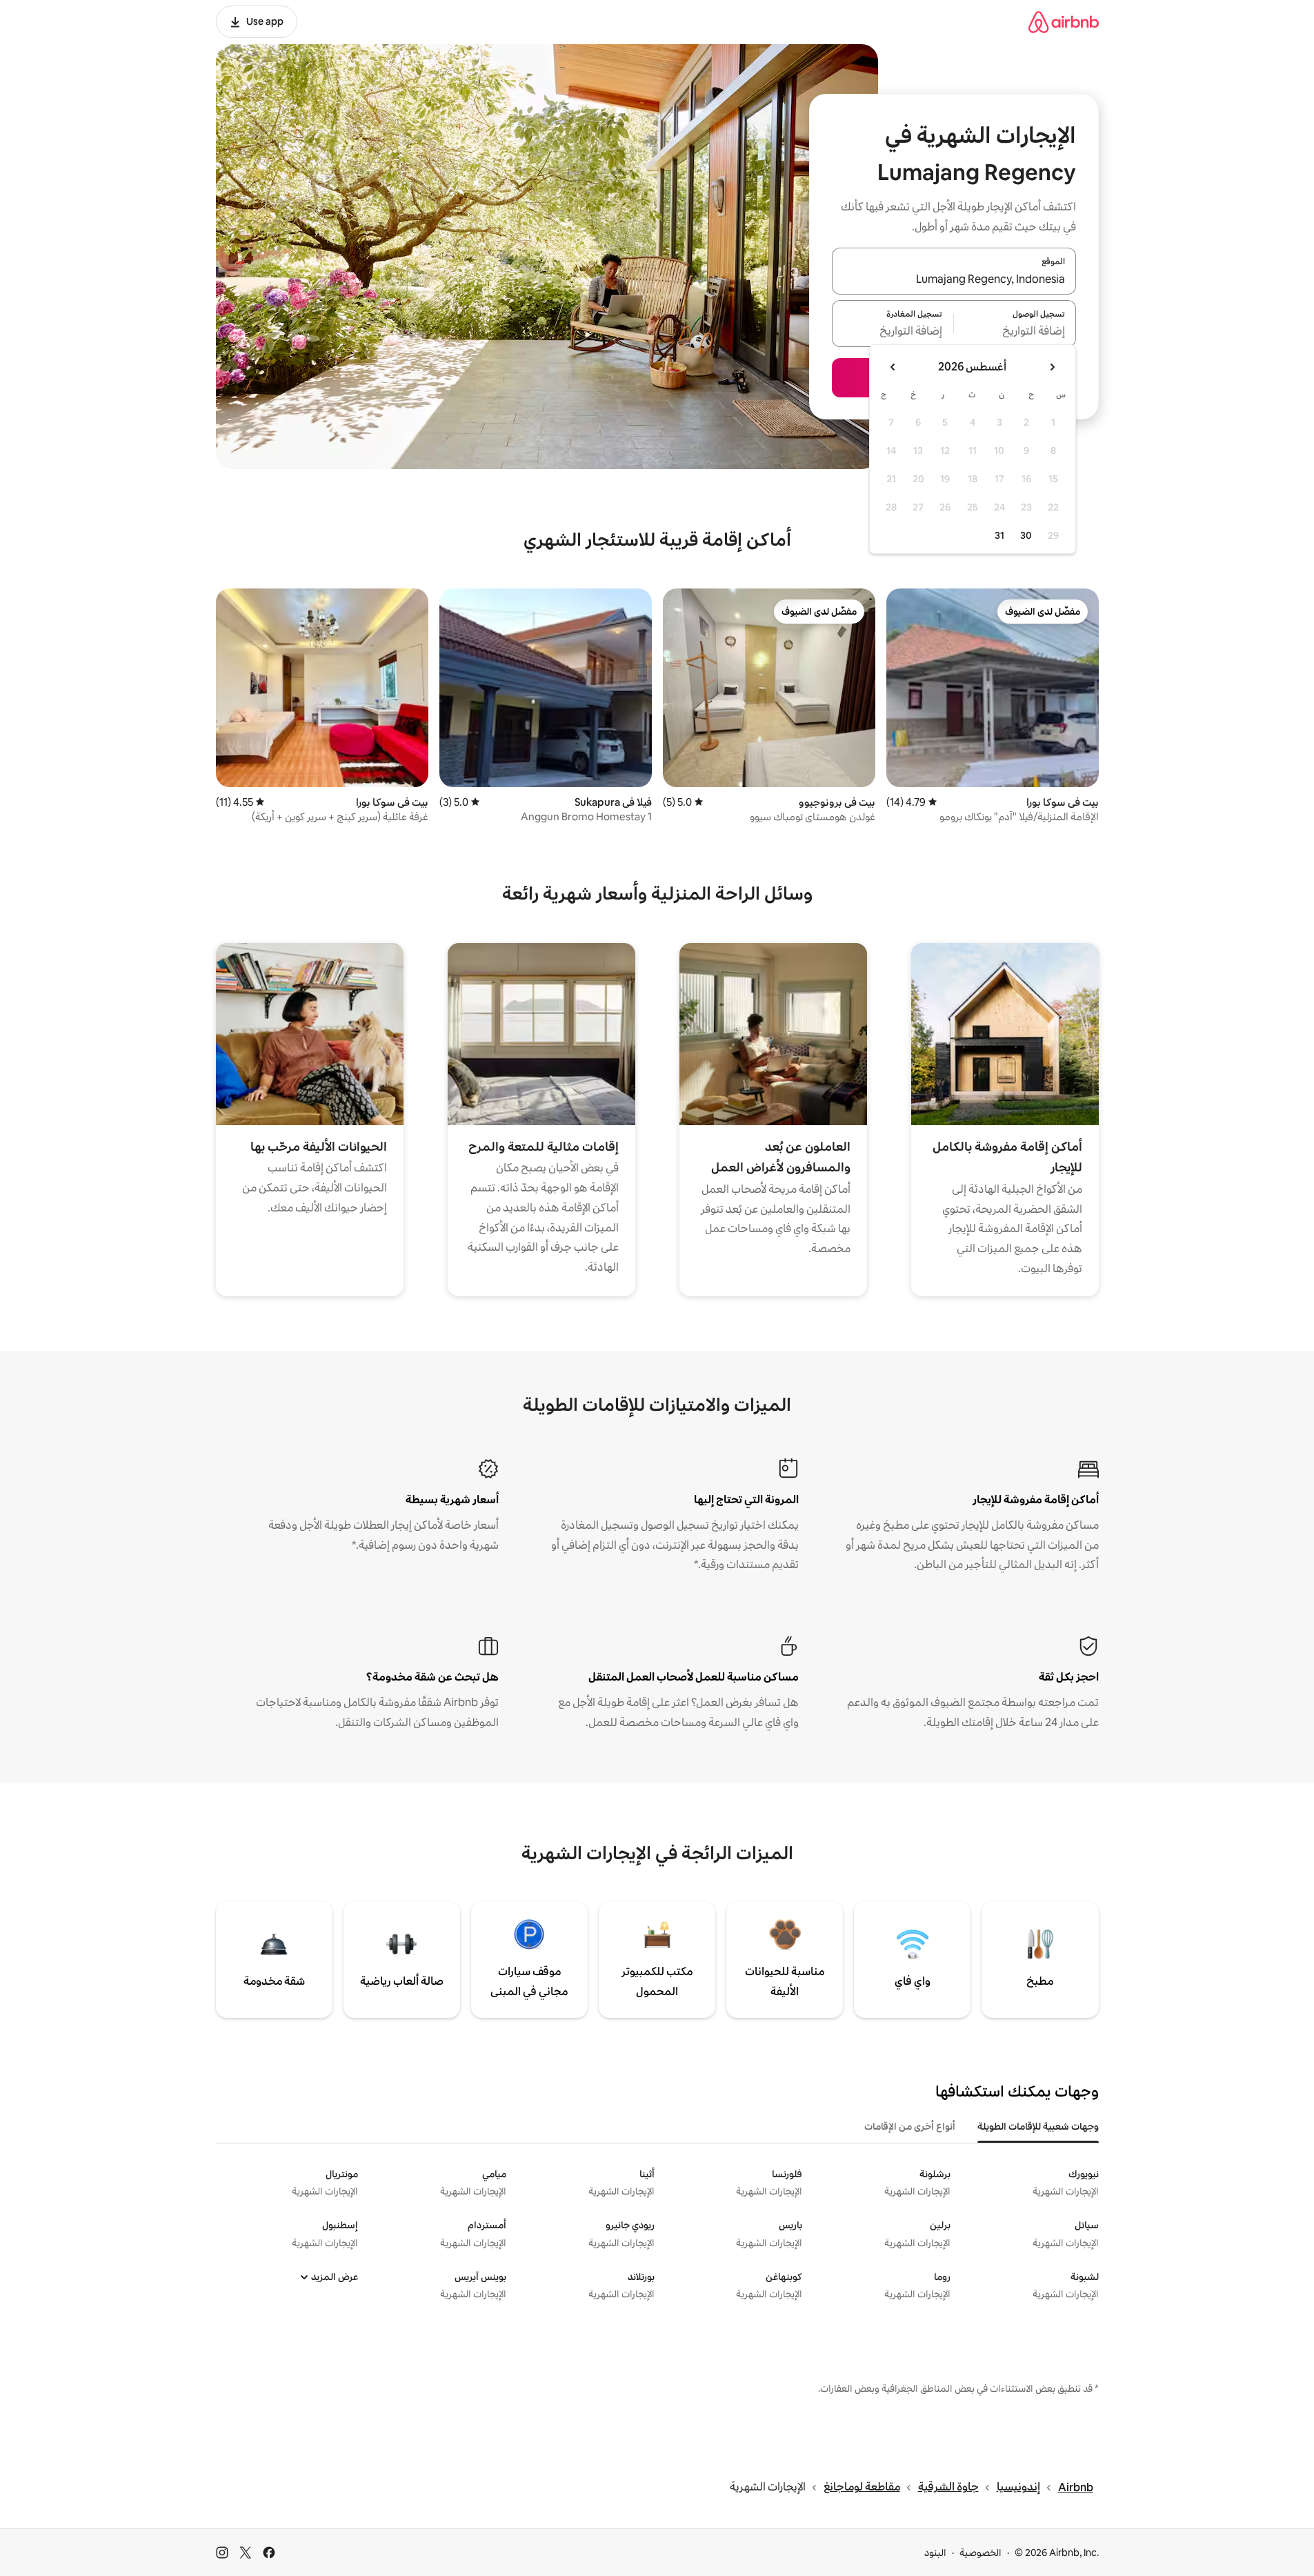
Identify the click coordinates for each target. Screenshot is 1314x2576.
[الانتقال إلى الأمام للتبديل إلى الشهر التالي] (893, 367)
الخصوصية (980, 2553)
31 (999, 535)
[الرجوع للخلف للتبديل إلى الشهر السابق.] (1052, 367)
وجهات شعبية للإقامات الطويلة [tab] (1038, 2126)
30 (1026, 535)
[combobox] (954, 279)
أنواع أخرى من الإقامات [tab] (910, 2126)
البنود (935, 2553)
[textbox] (1015, 332)
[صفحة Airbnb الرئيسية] (1064, 22)
